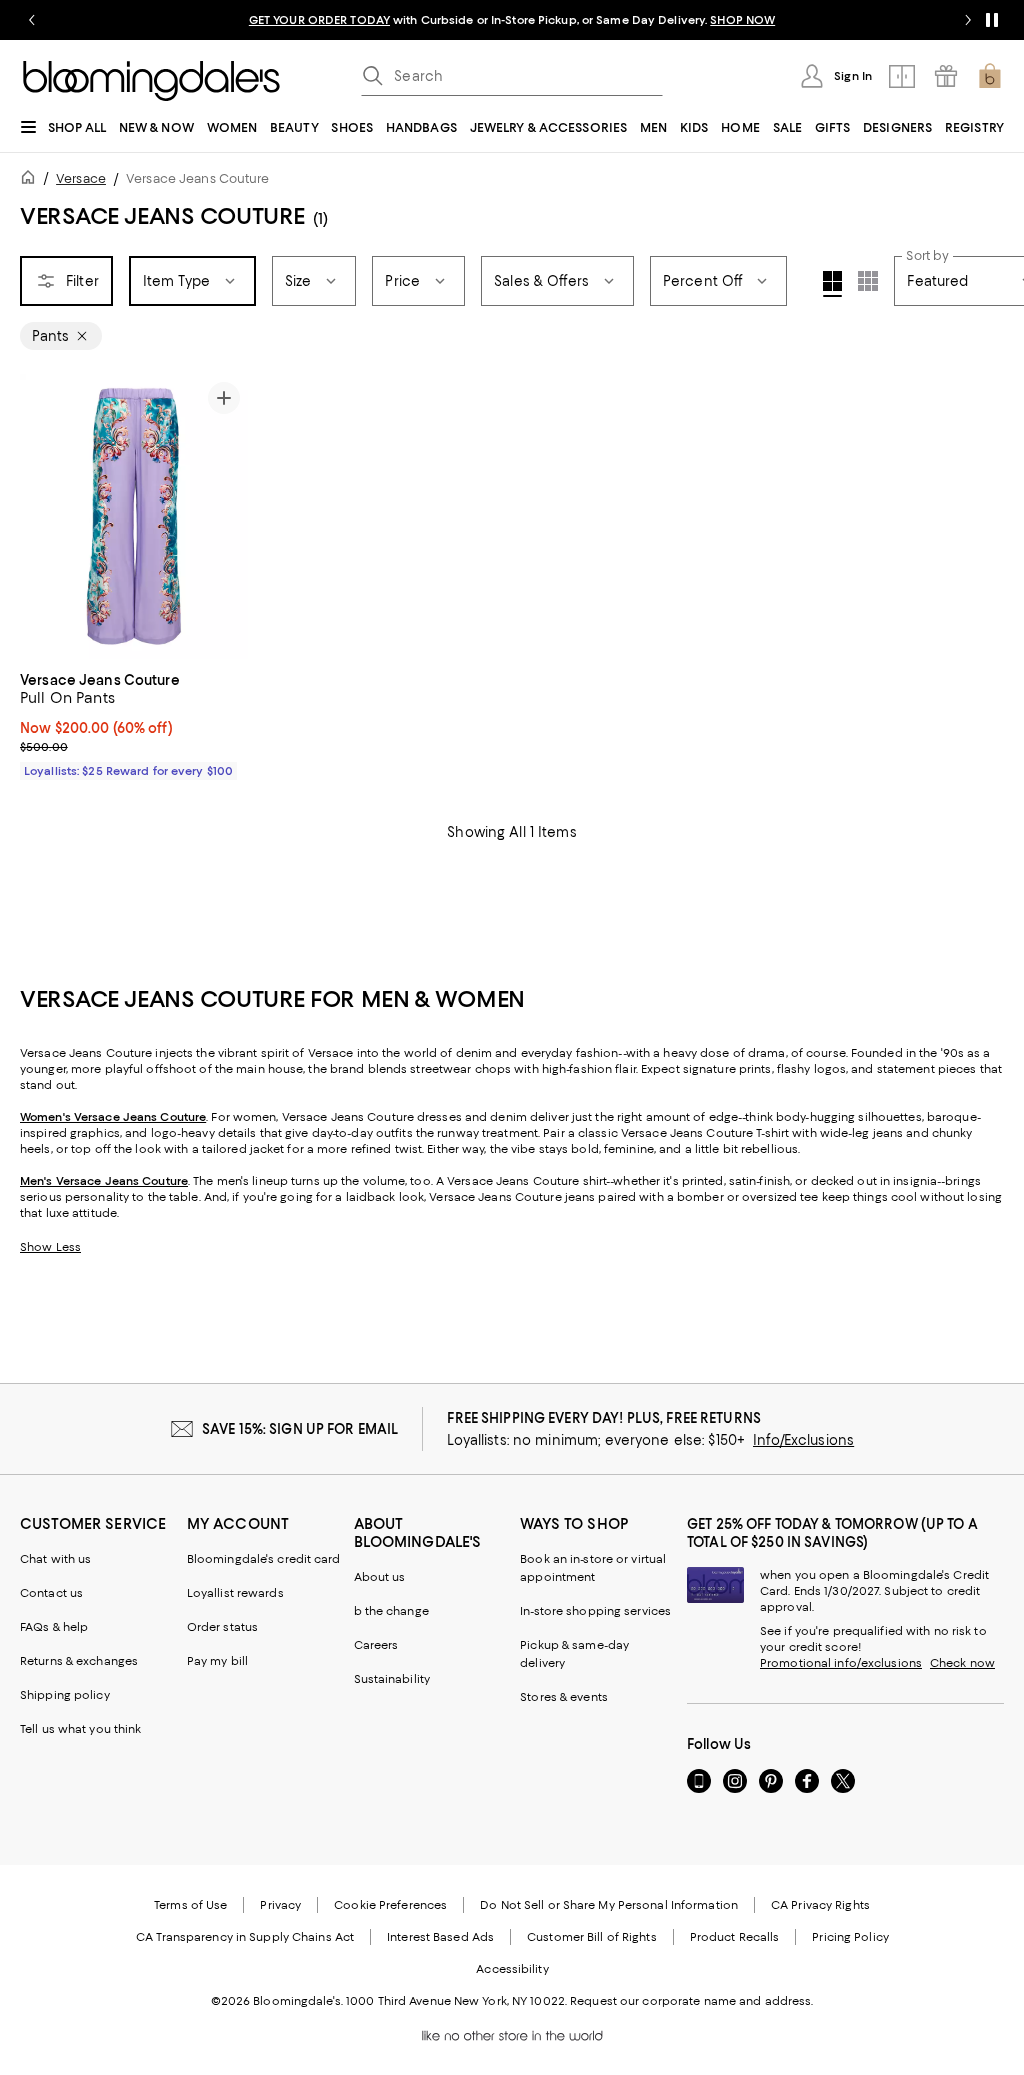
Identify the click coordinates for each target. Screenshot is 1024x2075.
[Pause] (992, 20)
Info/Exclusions (803, 1440)
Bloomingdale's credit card (264, 1559)
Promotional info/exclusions (841, 1663)
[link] (134, 723)
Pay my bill (217, 1661)
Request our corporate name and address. (691, 2001)
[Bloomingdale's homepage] (32, 180)
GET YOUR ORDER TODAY (319, 20)
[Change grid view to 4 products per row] (832, 284)
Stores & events (564, 1697)
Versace (81, 178)
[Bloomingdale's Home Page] (151, 81)
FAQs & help (54, 1627)
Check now (962, 1663)
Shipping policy (65, 1695)
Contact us (51, 1593)
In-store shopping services (595, 1611)
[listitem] (512, 20)
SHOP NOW (742, 20)
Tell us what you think (80, 1729)
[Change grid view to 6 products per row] (868, 281)
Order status (222, 1627)
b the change (391, 1611)
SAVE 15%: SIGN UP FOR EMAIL (300, 1429)
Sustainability (392, 1679)
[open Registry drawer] (946, 76)
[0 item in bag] (990, 76)
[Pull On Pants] (134, 516)
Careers (376, 1645)
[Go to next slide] (968, 20)
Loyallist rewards (235, 1593)
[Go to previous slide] (32, 20)
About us (380, 1577)
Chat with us (55, 1559)
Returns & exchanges (79, 1661)
